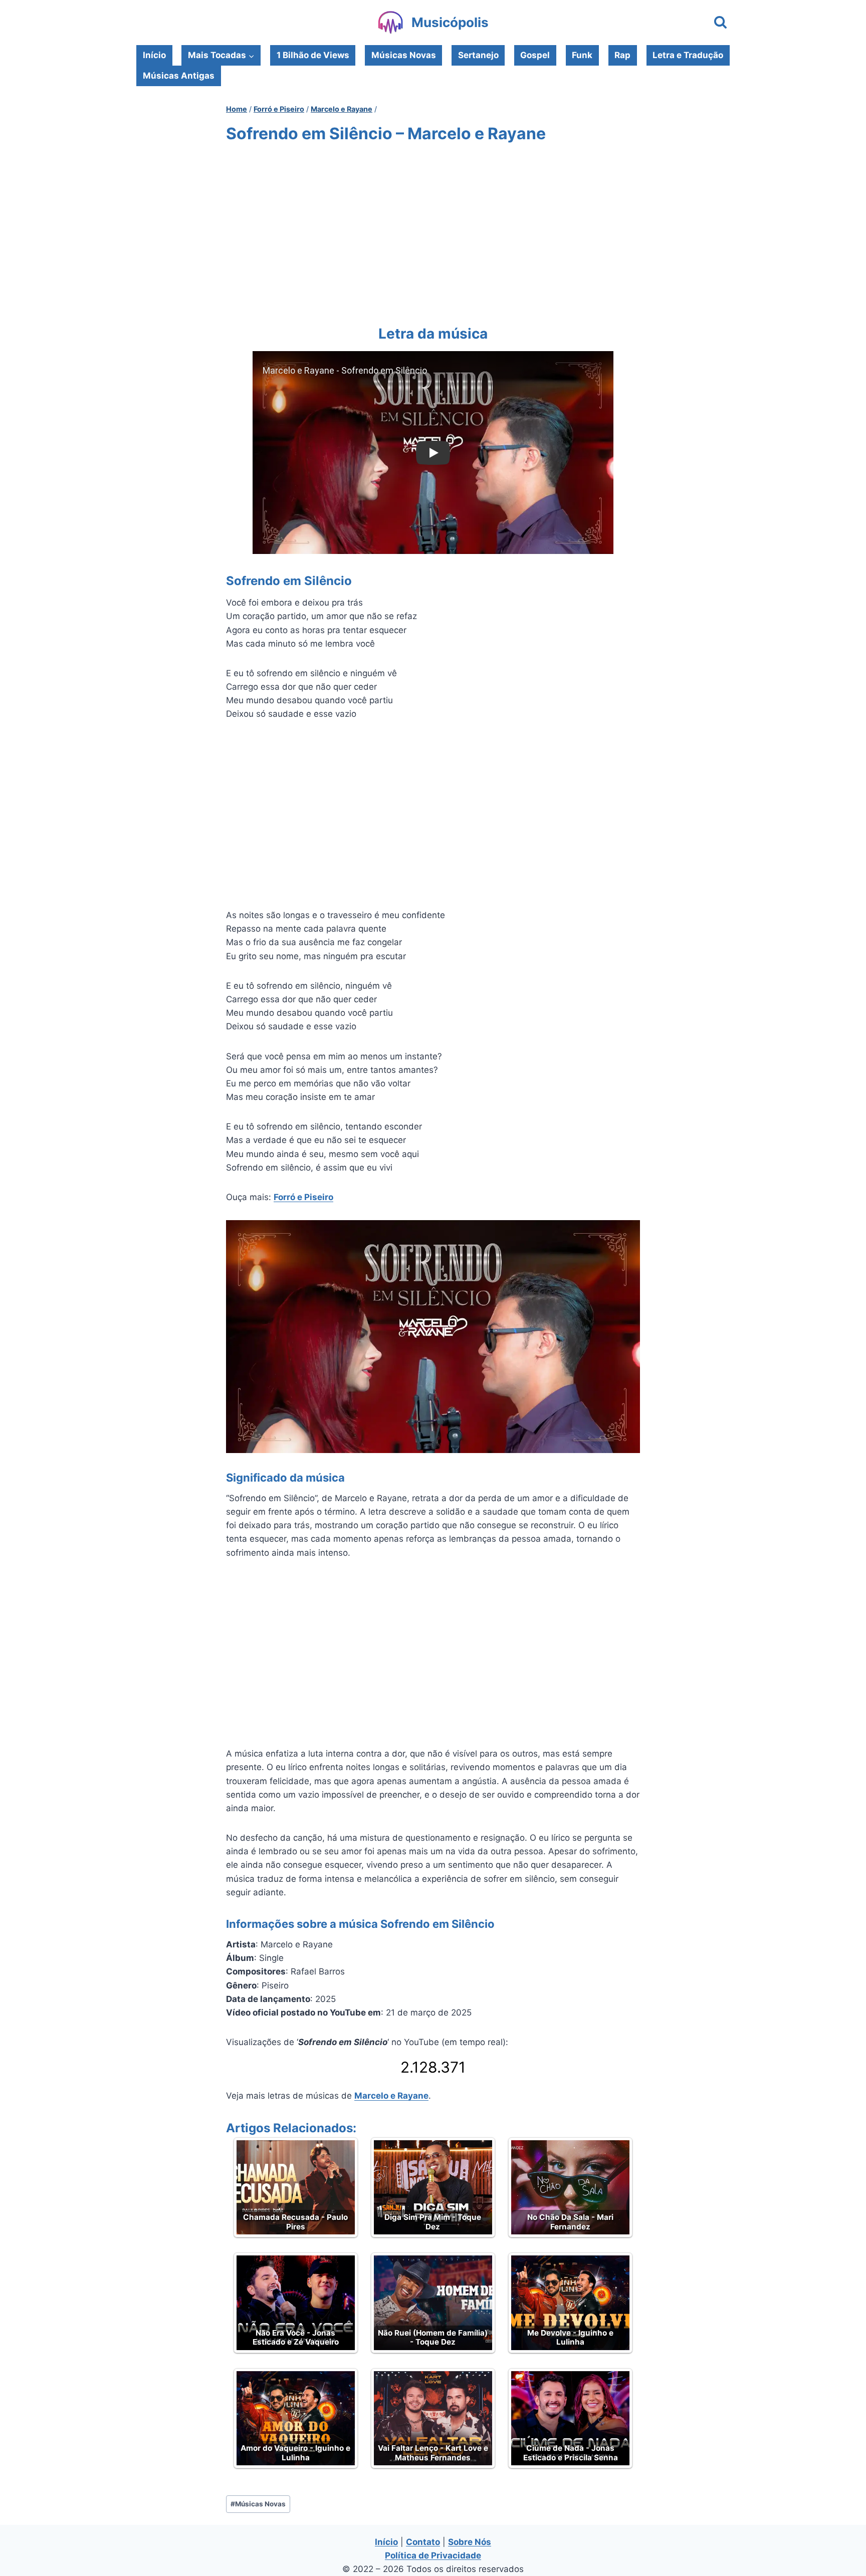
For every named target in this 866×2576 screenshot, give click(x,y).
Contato (423, 2542)
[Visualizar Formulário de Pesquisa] (720, 23)
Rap (622, 55)
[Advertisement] (433, 232)
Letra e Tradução (688, 55)
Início (154, 55)
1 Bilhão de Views (313, 55)
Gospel (535, 55)
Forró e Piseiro (303, 1197)
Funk (582, 55)
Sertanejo (478, 55)
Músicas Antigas (179, 76)
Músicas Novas (404, 55)
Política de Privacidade (433, 2555)
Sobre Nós (470, 2542)
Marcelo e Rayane (391, 2096)
